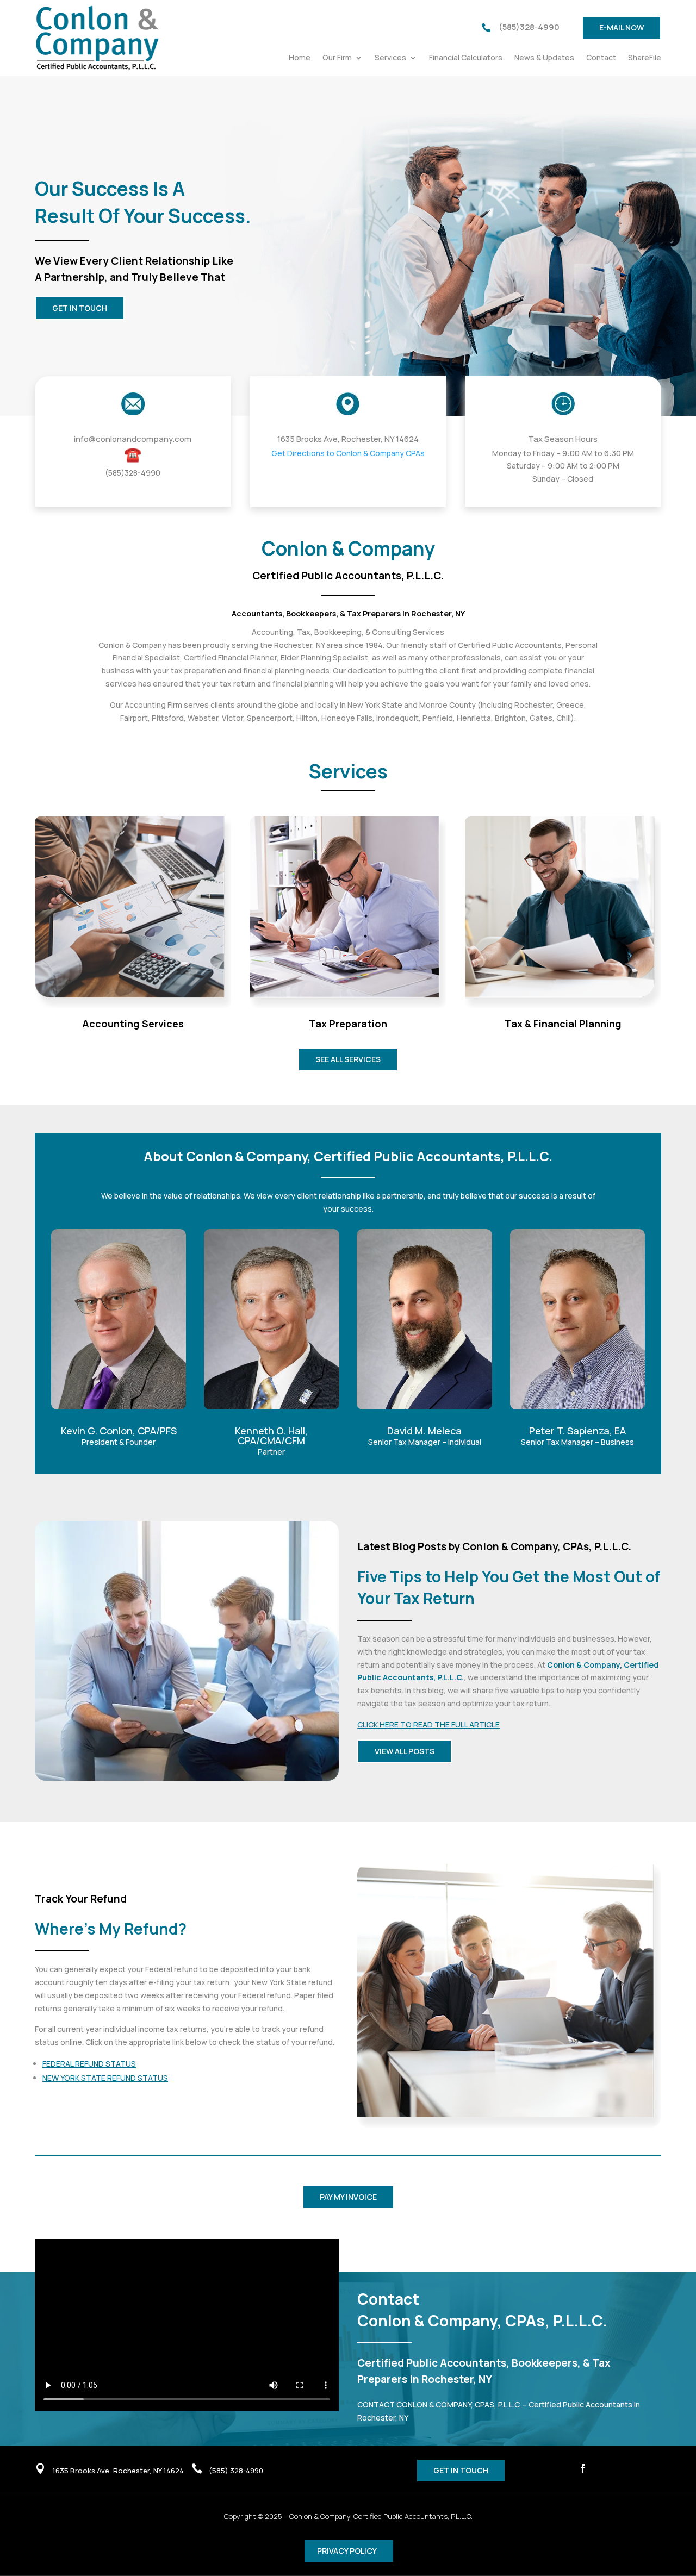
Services (390, 58)
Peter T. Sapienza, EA (577, 1431)
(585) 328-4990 (236, 2471)
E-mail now (622, 27)
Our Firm (337, 58)
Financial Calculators (466, 58)
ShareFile (645, 58)
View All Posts (405, 1751)
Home (300, 58)
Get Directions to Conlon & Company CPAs (348, 453)
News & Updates (544, 58)
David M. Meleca (424, 1431)
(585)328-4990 (529, 27)
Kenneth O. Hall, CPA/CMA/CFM (271, 1436)
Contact (601, 58)
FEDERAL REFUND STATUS (89, 2064)
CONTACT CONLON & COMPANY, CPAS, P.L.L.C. (439, 2405)
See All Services (348, 1059)
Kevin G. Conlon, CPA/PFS (119, 1431)
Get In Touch (80, 308)
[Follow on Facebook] (583, 2468)
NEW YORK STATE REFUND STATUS (105, 2078)
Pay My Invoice (348, 2197)
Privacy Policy (347, 2551)
